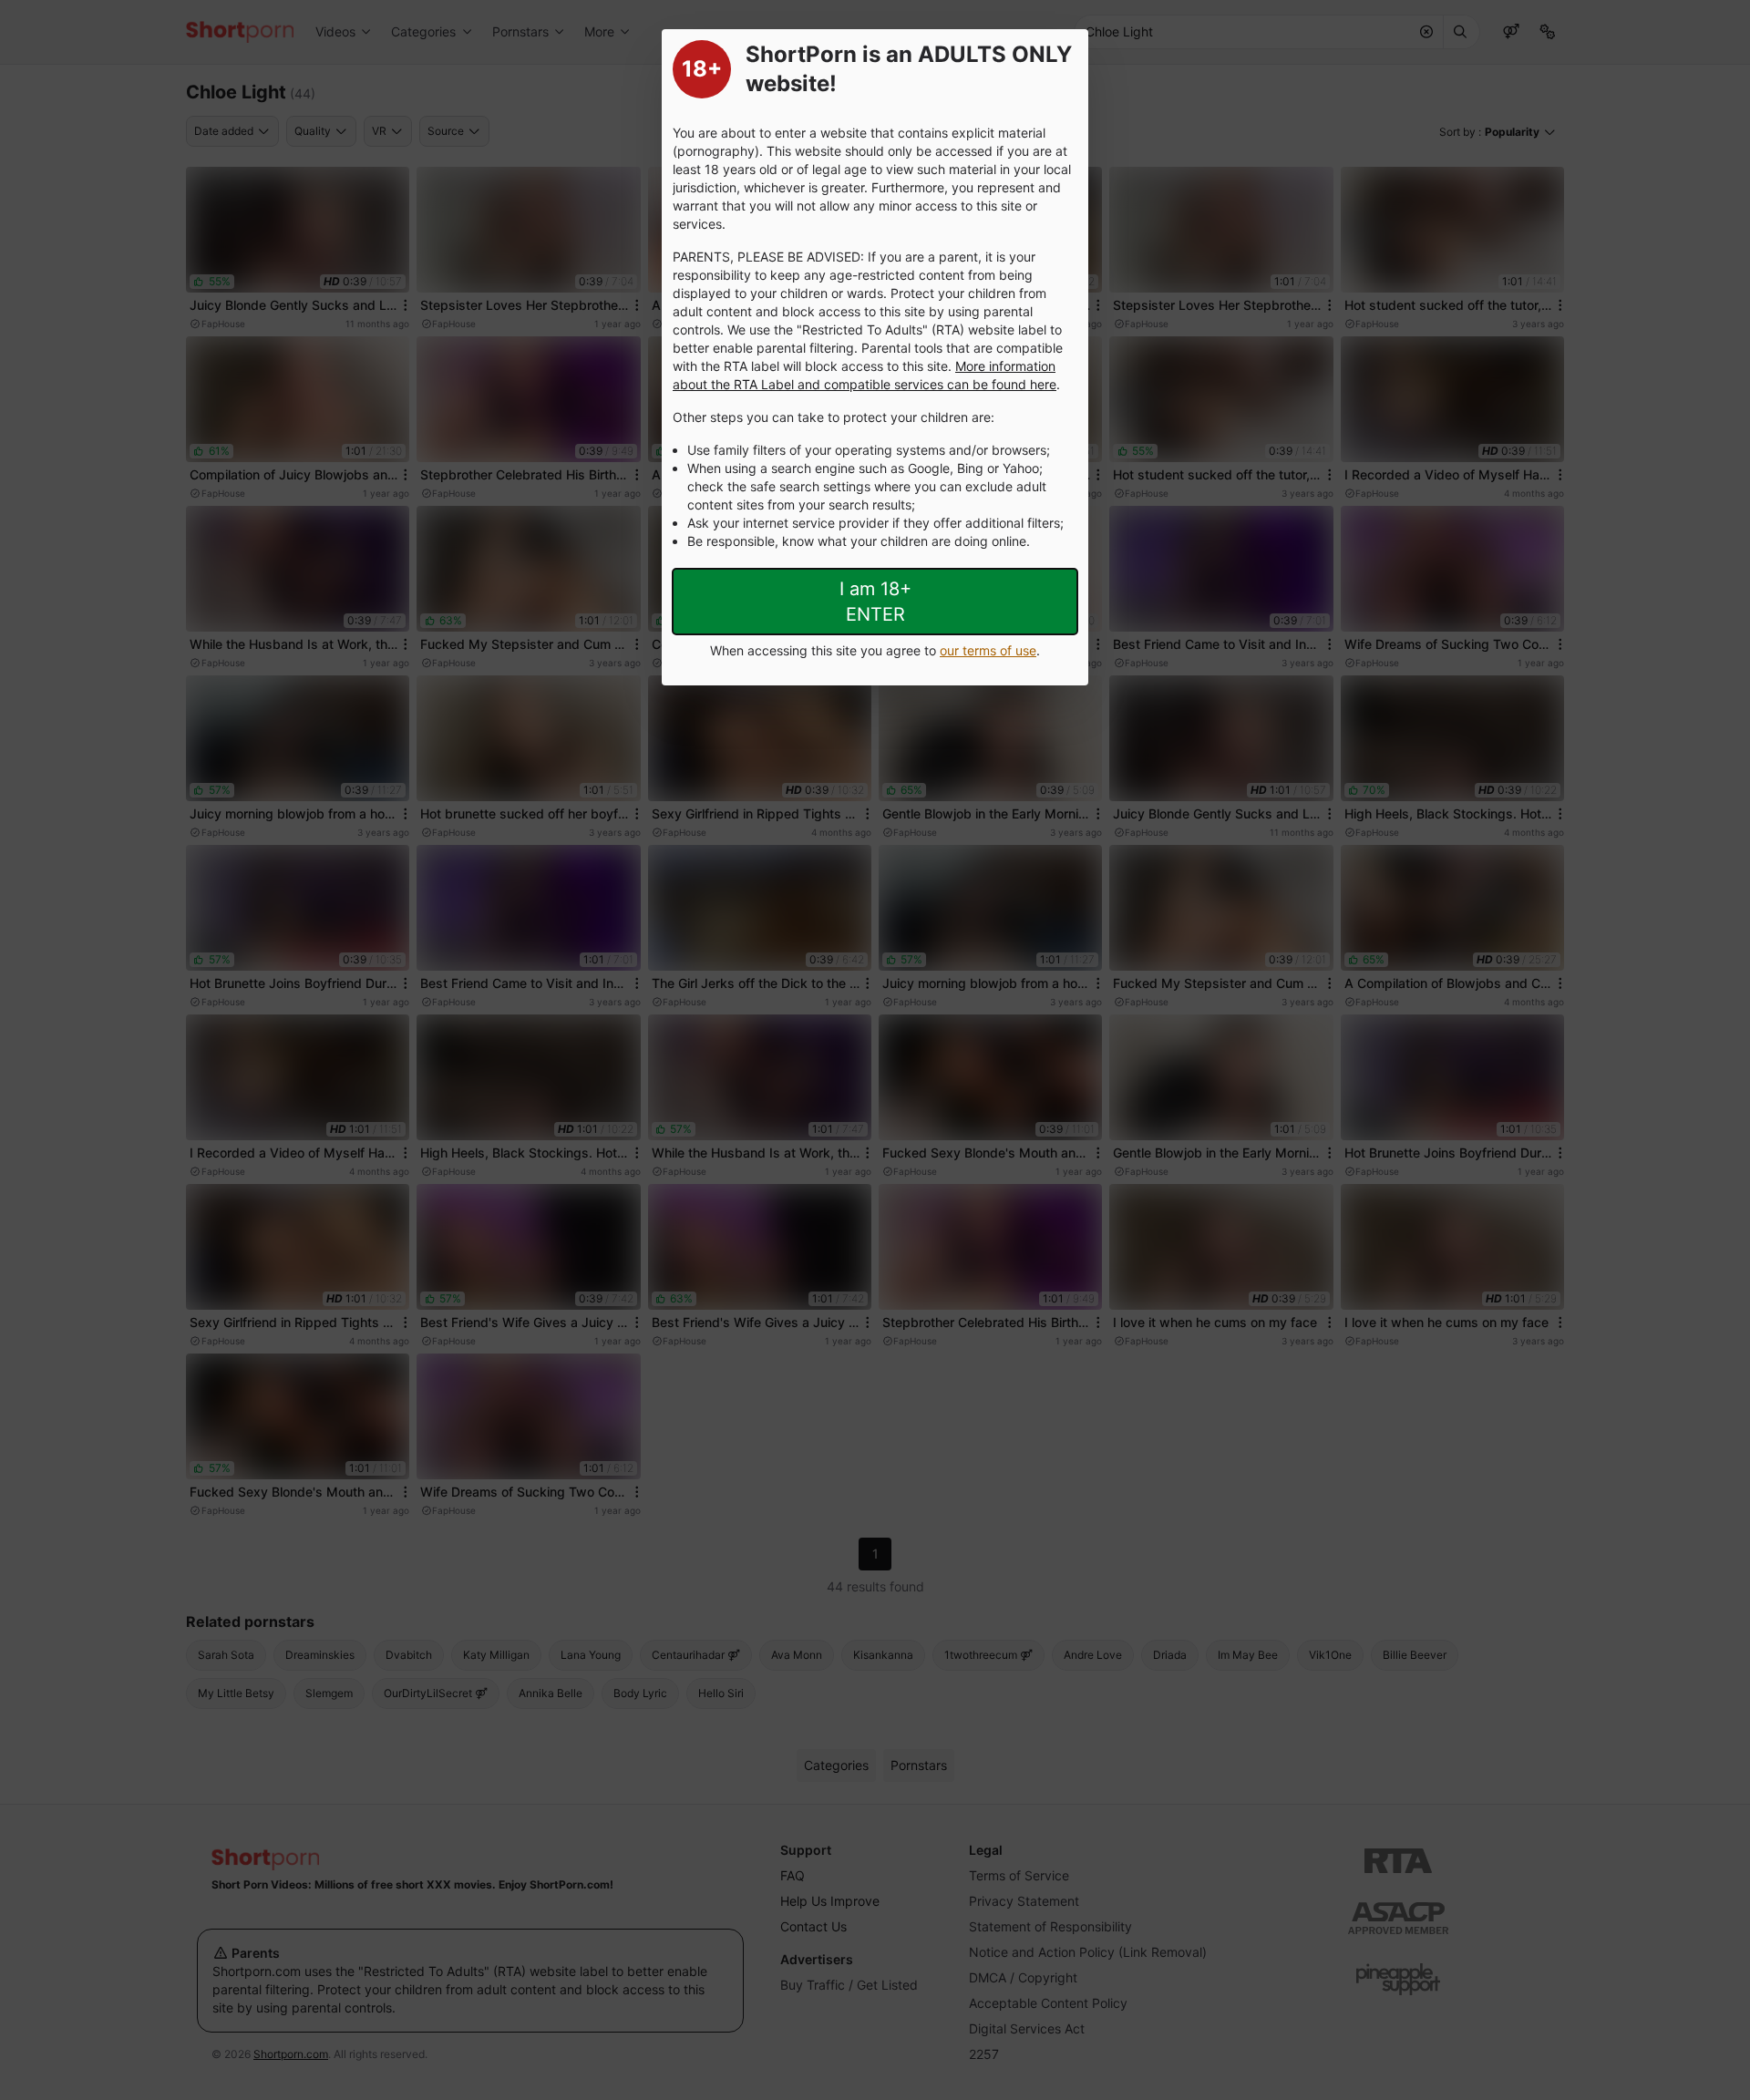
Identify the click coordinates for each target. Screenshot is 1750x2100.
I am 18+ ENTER (875, 602)
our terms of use (988, 650)
